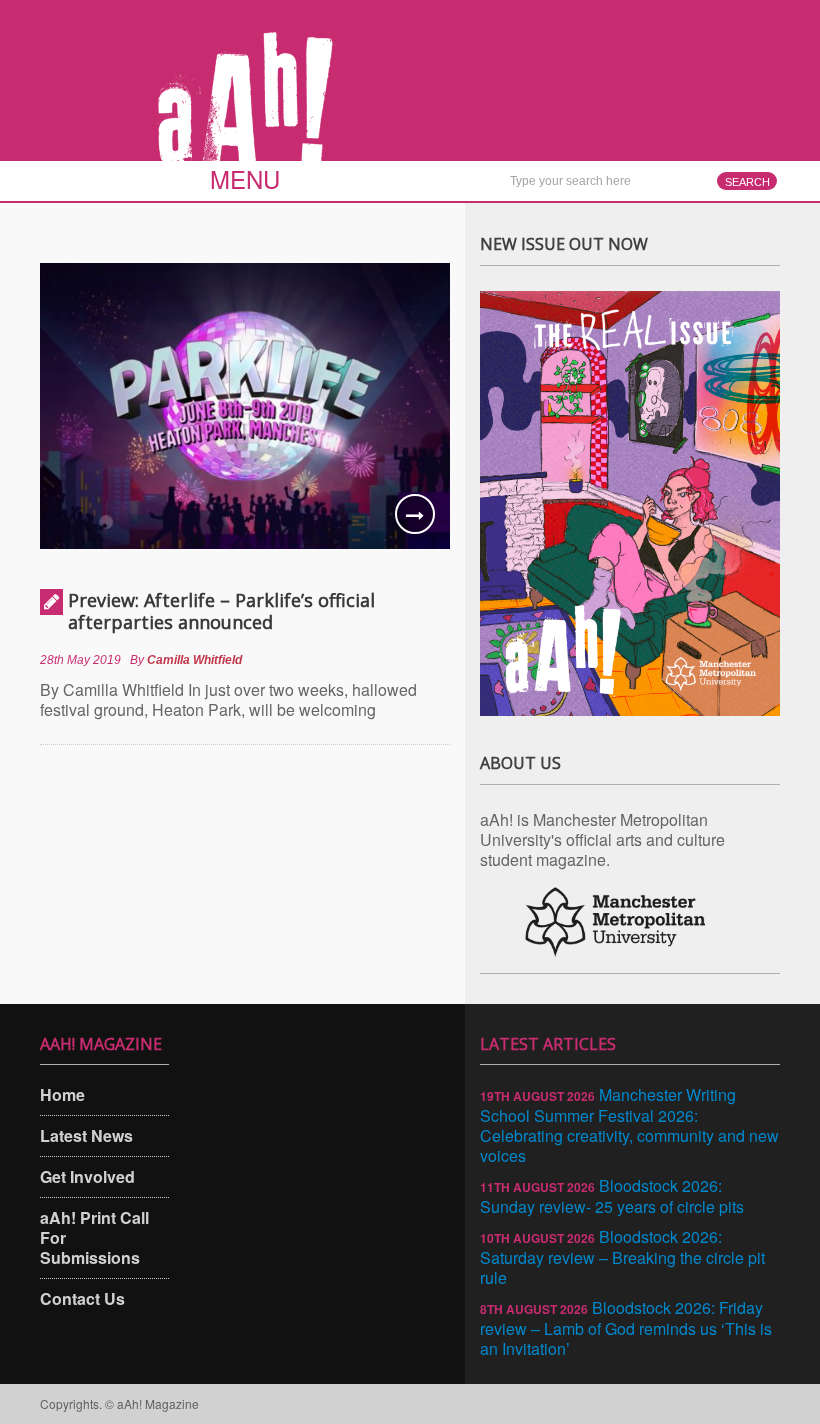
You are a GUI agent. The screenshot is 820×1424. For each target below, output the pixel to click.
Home (62, 1094)
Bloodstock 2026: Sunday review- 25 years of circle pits (612, 1196)
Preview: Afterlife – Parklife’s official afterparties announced (221, 611)
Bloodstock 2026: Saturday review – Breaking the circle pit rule (622, 1257)
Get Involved (87, 1176)
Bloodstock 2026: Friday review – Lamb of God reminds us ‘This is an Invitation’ (626, 1328)
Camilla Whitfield (194, 660)
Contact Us (82, 1298)
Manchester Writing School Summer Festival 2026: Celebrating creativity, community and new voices (629, 1125)
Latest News (86, 1135)
